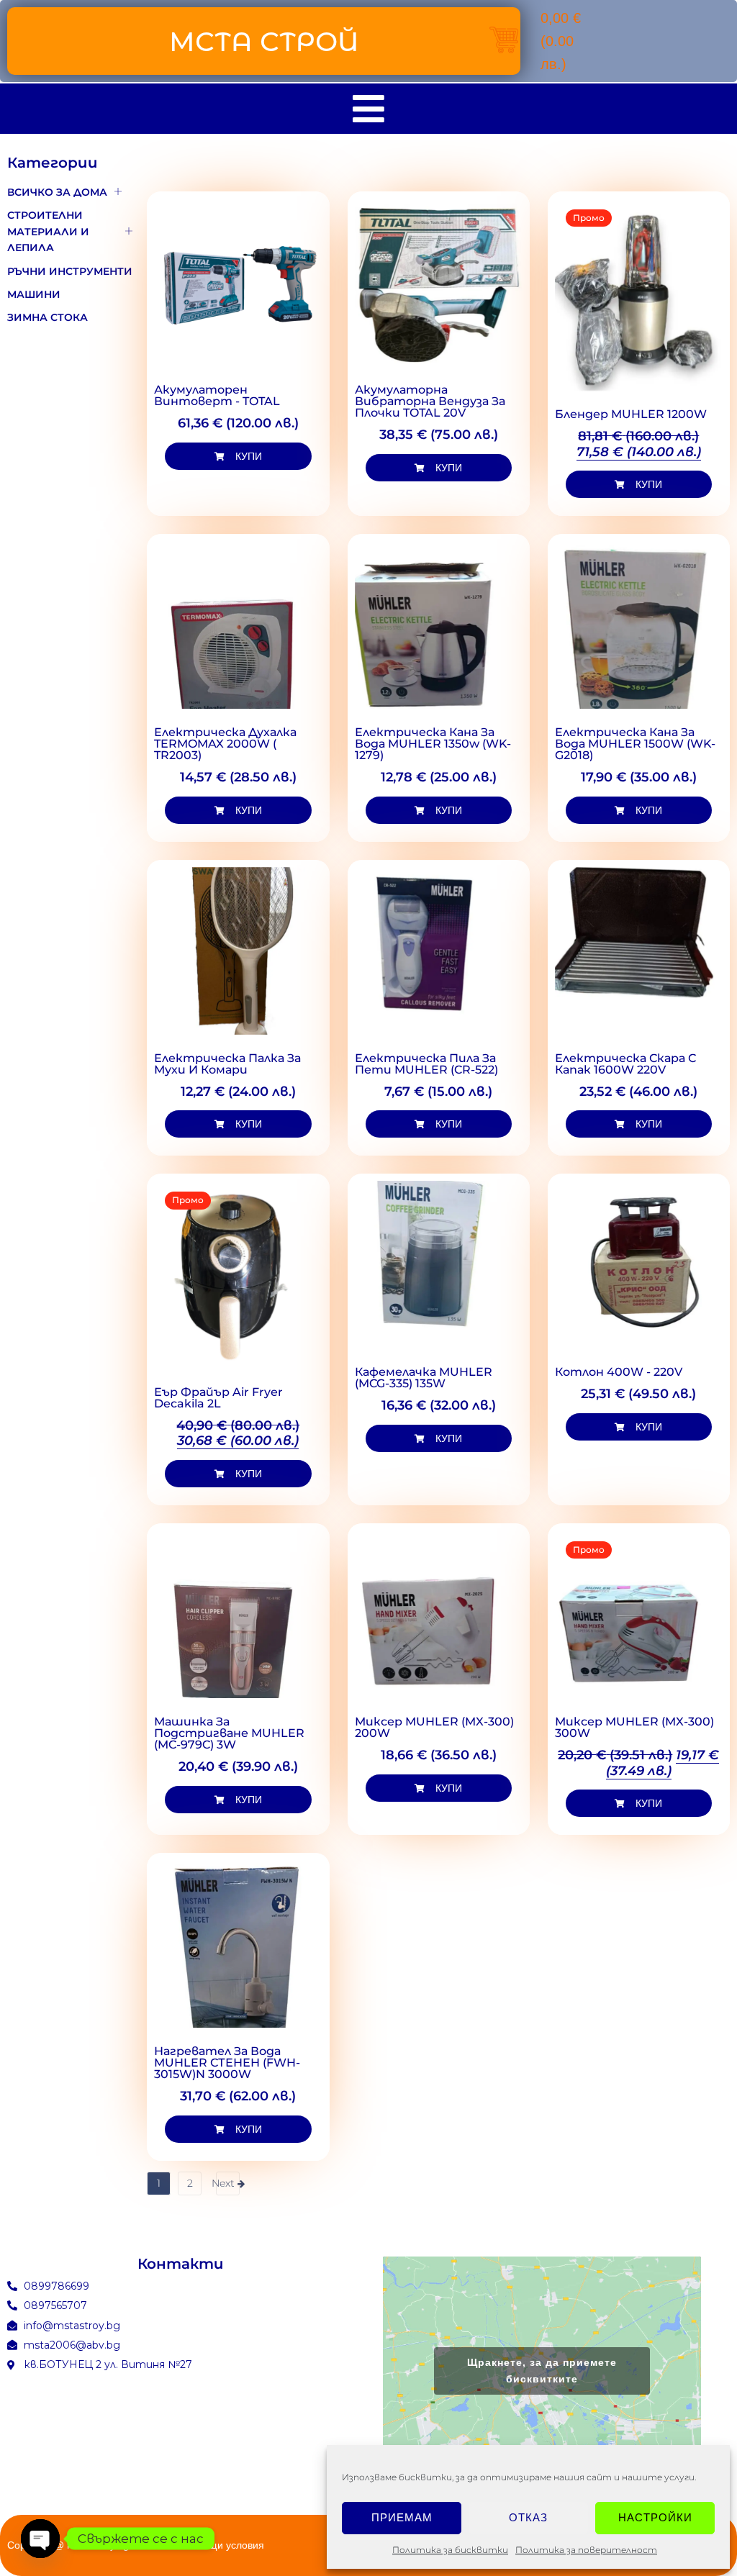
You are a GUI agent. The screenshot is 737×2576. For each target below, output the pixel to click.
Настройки (655, 2517)
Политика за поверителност (586, 2550)
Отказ (528, 2517)
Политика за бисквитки (450, 2550)
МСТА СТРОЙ (264, 41)
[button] (238, 456)
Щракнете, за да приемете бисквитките (542, 2371)
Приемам (402, 2517)
